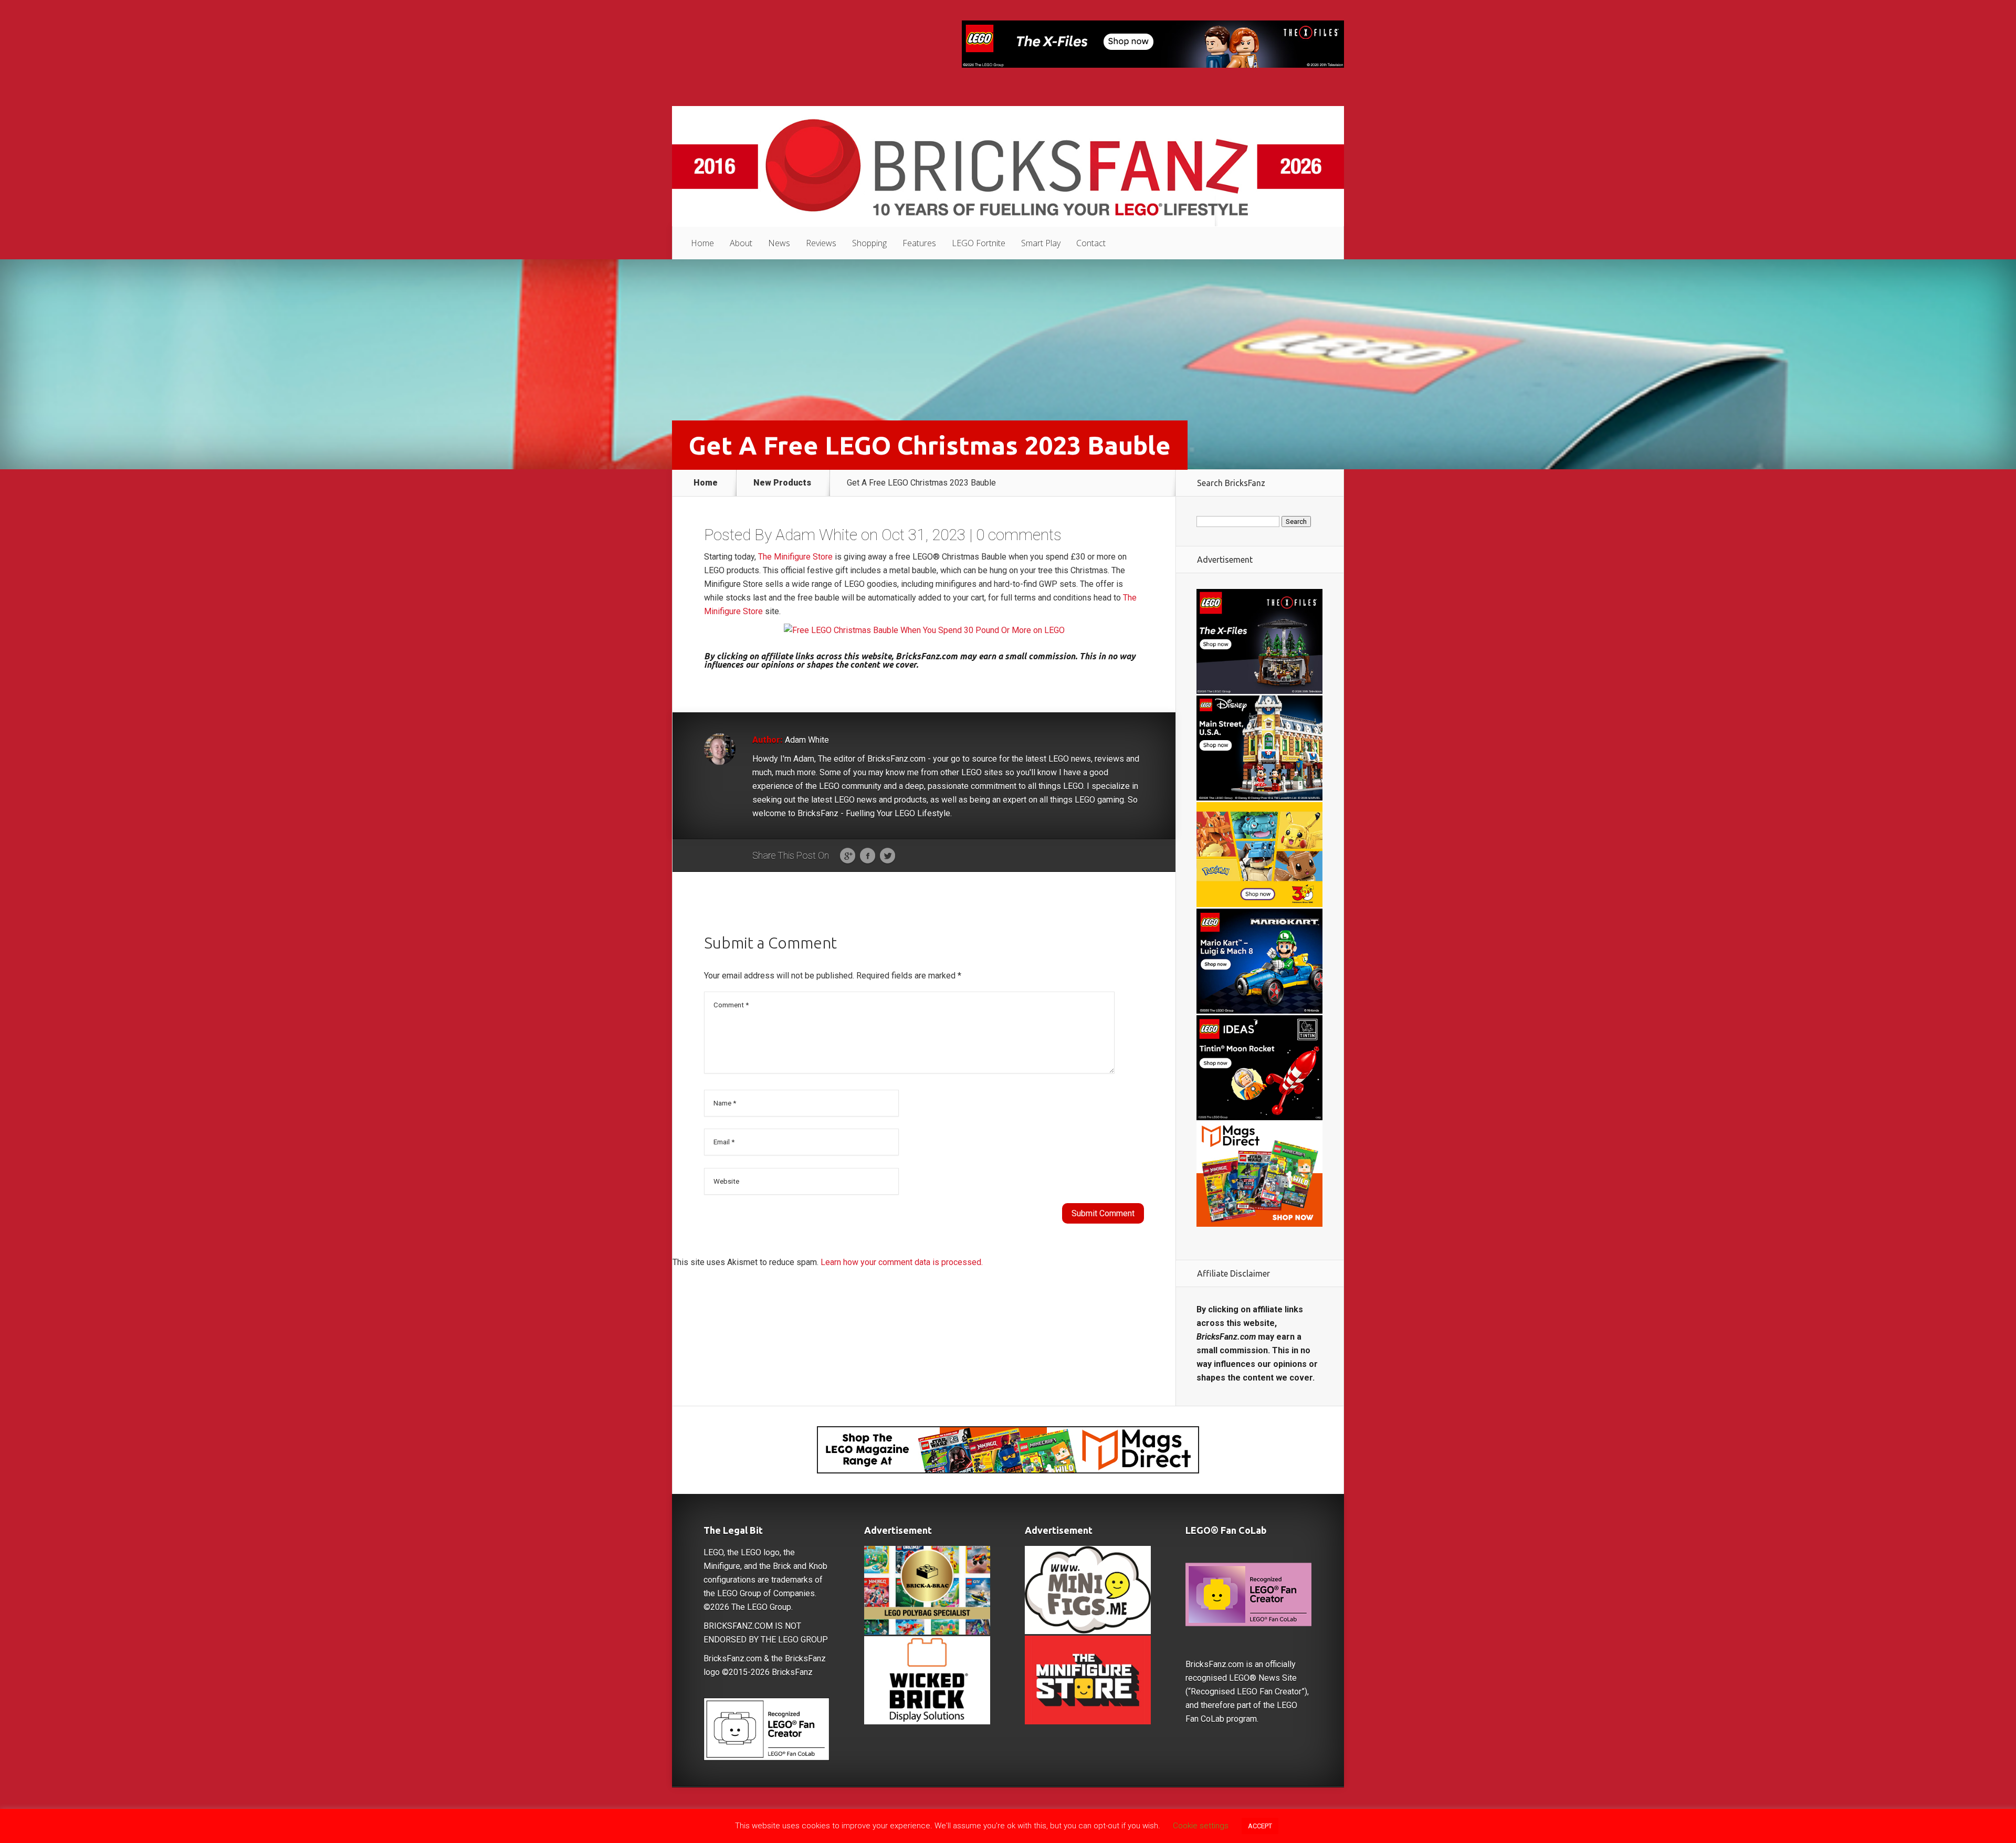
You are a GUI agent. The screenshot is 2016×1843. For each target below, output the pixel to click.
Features (919, 243)
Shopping (869, 243)
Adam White (816, 535)
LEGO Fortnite (979, 243)
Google (848, 856)
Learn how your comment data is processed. (902, 1262)
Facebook (868, 856)
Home (702, 243)
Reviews (821, 243)
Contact (1091, 243)
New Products (782, 483)
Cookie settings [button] (1201, 1826)
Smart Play (1041, 243)
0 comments (1019, 535)
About (741, 243)
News (779, 243)
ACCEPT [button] (1260, 1826)
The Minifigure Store (795, 557)
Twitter (888, 856)
